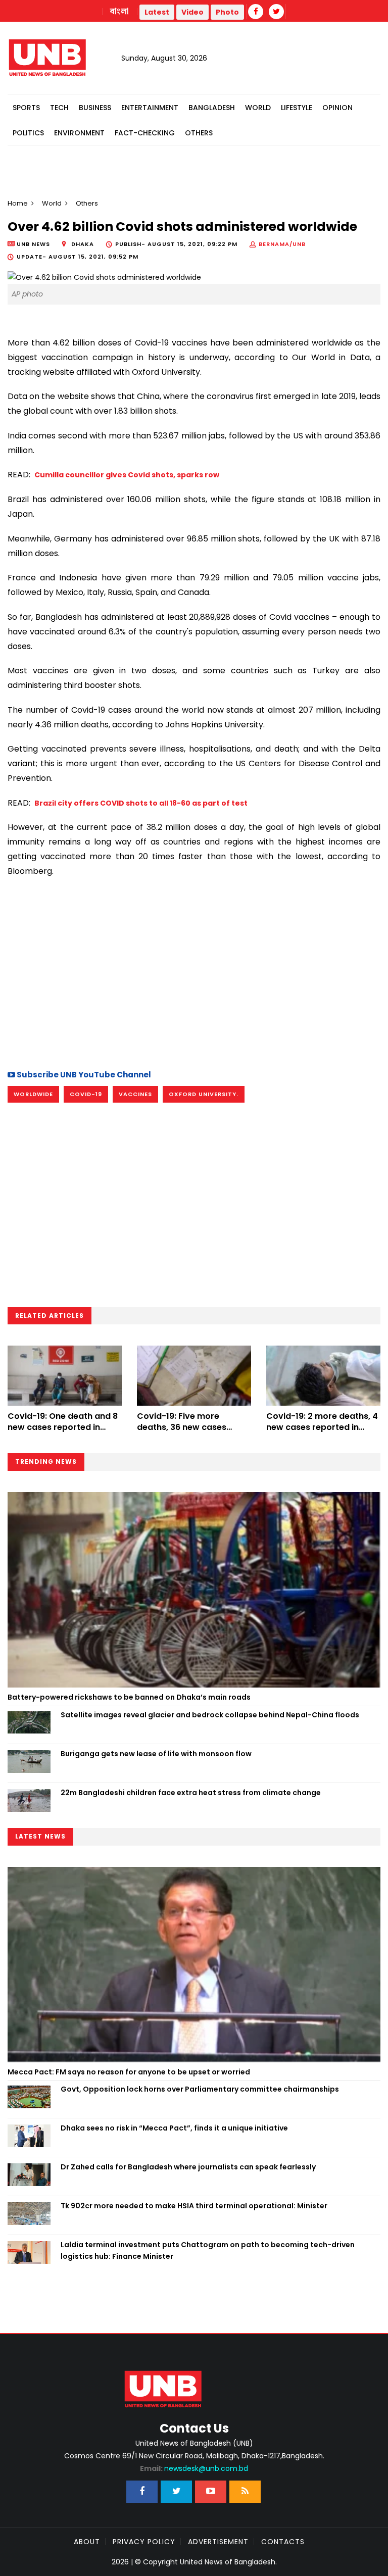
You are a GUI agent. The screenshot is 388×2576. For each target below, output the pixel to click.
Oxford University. (204, 1094)
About (87, 2542)
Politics (28, 133)
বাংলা (120, 12)
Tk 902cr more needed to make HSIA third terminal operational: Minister (194, 2206)
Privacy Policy (144, 2542)
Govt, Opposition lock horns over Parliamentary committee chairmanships (200, 2089)
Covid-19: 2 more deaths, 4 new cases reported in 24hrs (322, 1427)
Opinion (337, 108)
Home (18, 203)
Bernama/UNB (282, 244)
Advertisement (218, 2542)
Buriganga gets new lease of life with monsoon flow (156, 1754)
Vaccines (135, 1094)
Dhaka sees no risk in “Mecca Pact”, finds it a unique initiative (174, 2128)
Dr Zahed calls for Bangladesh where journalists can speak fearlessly (188, 2167)
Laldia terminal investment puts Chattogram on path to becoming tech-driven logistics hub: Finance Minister (208, 2250)
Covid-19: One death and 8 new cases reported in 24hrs (63, 1427)
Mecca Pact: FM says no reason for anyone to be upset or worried (129, 2072)
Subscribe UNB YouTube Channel (83, 1075)
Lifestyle (297, 108)
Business (95, 108)
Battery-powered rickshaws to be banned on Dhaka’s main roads (129, 1697)
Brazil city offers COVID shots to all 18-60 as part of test (141, 803)
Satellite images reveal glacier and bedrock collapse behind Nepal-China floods (210, 1715)
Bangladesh (212, 108)
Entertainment (150, 108)
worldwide (33, 1094)
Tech (59, 108)
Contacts (283, 2542)
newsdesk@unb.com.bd (194, 2468)
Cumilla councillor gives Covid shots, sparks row (127, 475)
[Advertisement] (194, 972)
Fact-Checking (145, 133)
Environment (79, 133)
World (258, 108)
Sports (26, 108)
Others (199, 133)
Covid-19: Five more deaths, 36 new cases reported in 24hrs (182, 1427)
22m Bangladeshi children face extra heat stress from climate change (191, 1793)
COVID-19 (86, 1094)
